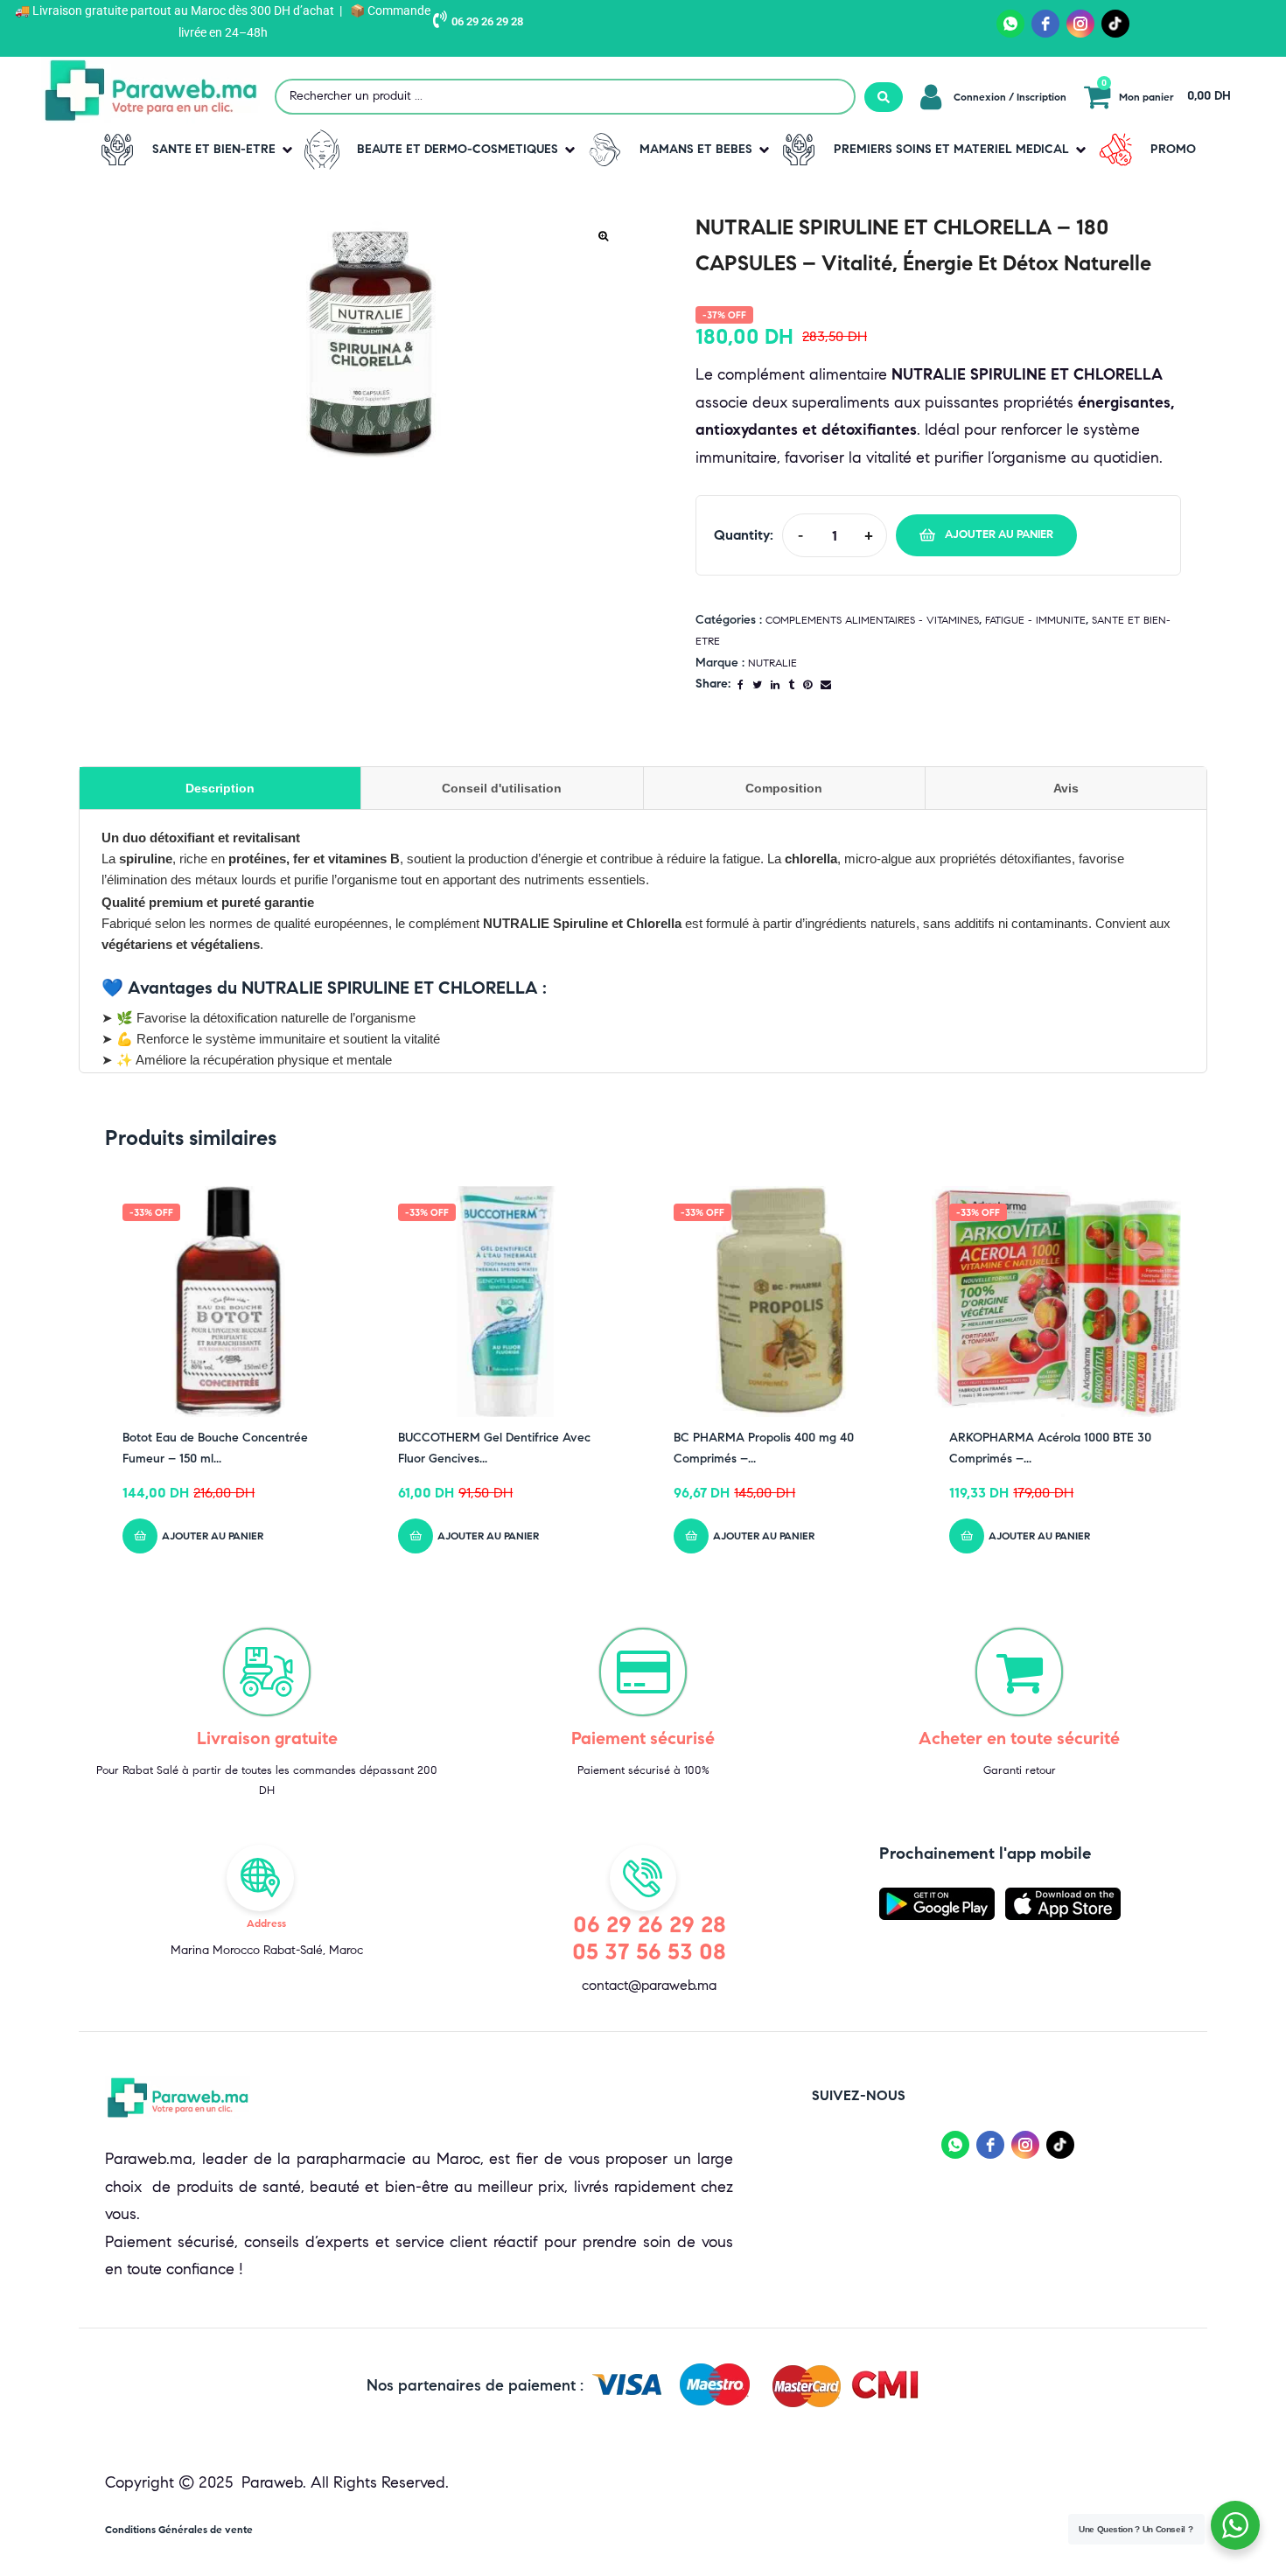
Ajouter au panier (999, 534)
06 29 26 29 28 (487, 21)
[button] (193, 150)
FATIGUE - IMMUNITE (1035, 620)
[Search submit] (884, 97)
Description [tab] (220, 788)
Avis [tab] (1066, 788)
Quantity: (744, 535)
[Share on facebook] (741, 684)
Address (266, 1923)
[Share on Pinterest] (807, 684)
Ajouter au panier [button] (213, 1536)
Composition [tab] (784, 788)
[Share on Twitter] (757, 684)
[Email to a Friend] (826, 684)
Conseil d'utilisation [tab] (502, 788)
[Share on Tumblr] (791, 684)
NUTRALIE (772, 663)
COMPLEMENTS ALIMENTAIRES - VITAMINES (872, 620)
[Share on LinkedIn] (775, 684)
